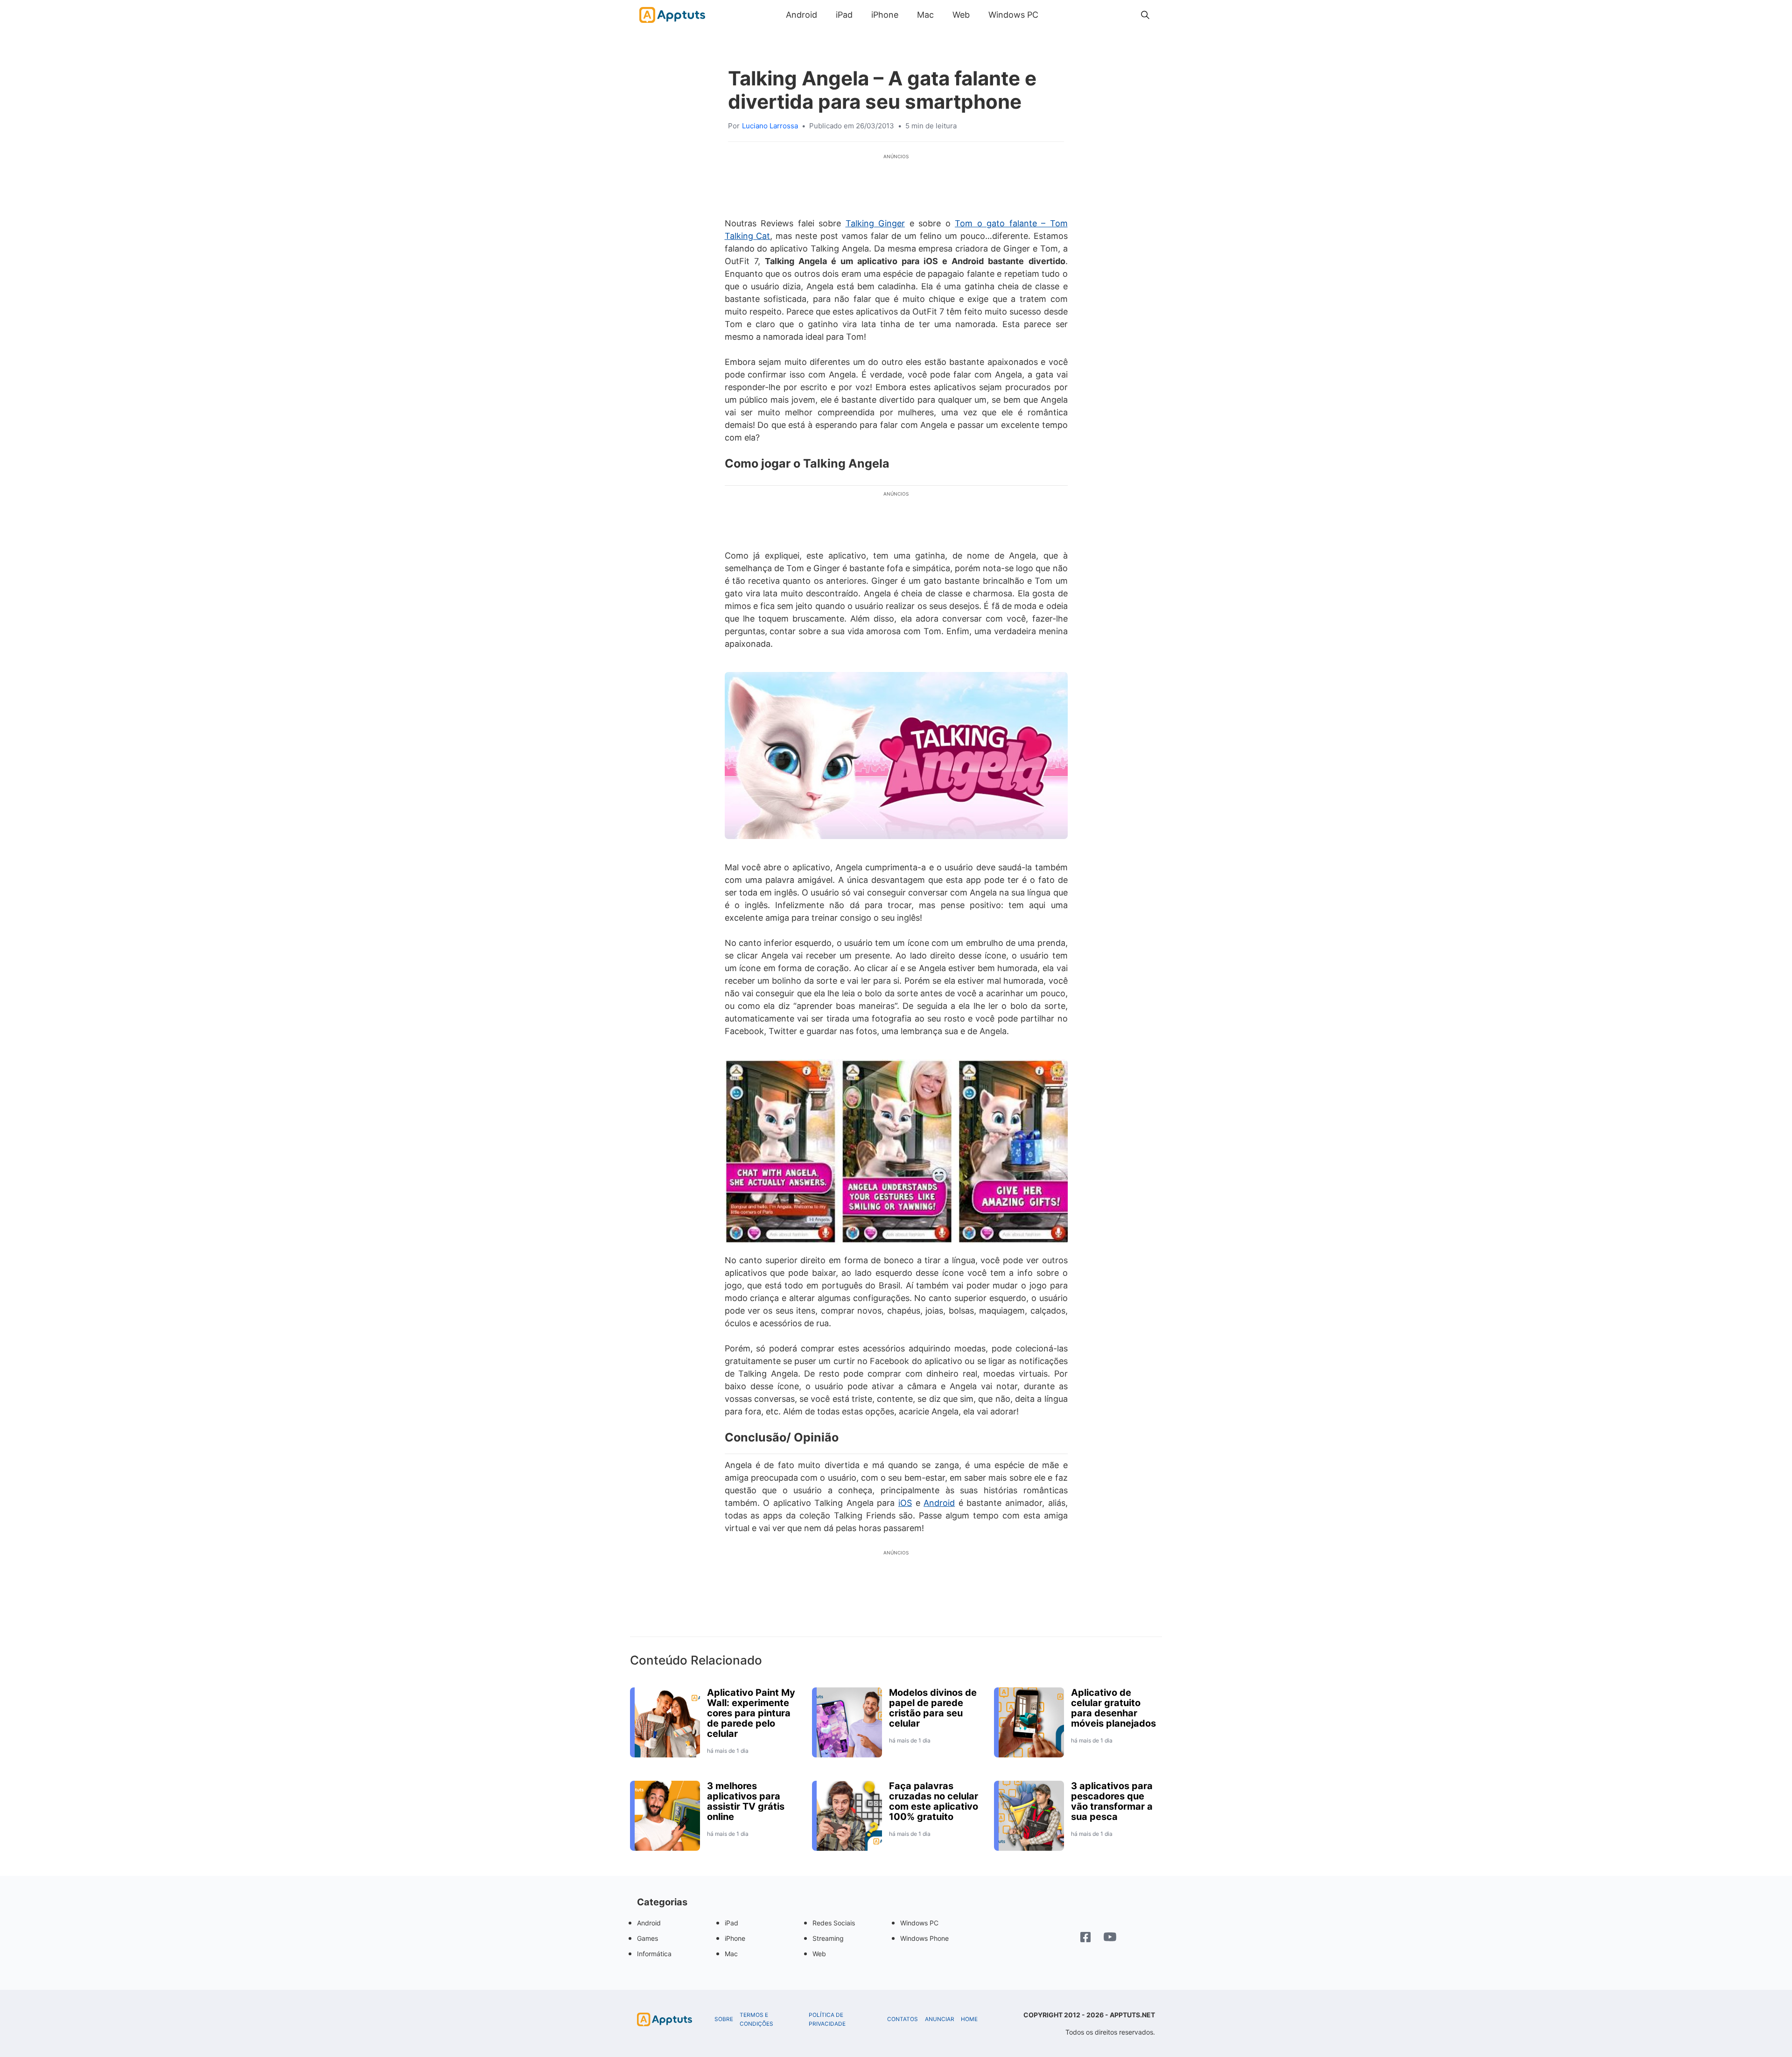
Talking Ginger (875, 223)
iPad (844, 15)
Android (801, 15)
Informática (654, 1954)
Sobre (724, 2019)
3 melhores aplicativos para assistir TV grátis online (746, 1801)
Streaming (828, 1938)
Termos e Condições (756, 2019)
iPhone (885, 15)
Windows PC (1013, 15)
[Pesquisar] (1145, 15)
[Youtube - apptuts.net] (1110, 1938)
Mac (925, 15)
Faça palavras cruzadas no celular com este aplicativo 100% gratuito (934, 1801)
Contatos (903, 2019)
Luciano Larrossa (770, 126)
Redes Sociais (834, 1923)
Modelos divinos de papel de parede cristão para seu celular (933, 1708)
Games (647, 1938)
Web (961, 15)
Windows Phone (924, 1938)
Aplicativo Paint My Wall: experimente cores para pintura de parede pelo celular (751, 1713)
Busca (1057, 15)
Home (969, 2019)
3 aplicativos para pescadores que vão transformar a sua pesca (1112, 1801)
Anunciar (940, 2019)
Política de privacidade (827, 2019)
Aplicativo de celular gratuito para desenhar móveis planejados (1113, 1708)
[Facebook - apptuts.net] (1085, 1938)
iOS (905, 1503)
